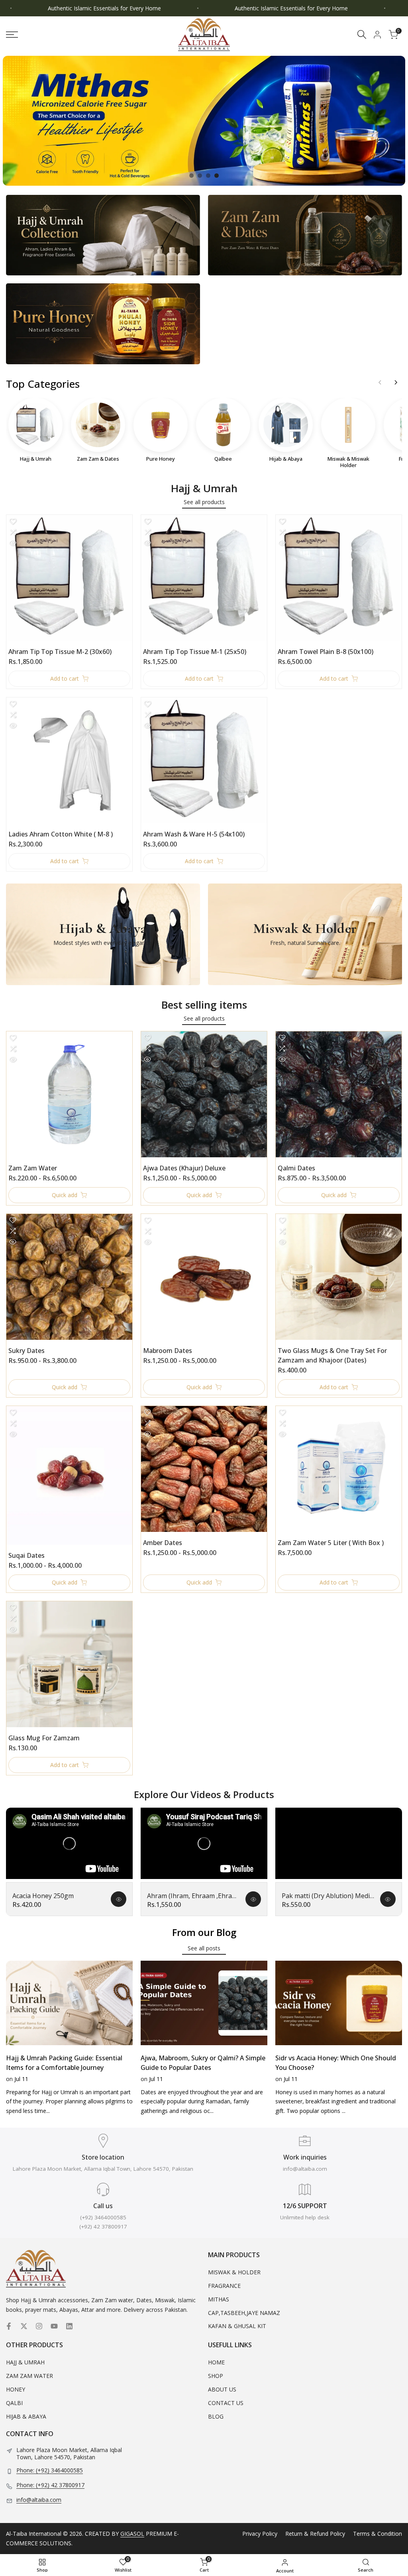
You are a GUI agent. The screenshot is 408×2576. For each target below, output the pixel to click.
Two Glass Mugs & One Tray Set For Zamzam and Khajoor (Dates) (332, 1355)
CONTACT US (226, 2403)
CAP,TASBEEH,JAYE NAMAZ (244, 2313)
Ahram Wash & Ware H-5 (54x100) (194, 834)
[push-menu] (12, 35)
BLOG (216, 2416)
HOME (216, 2362)
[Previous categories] (380, 383)
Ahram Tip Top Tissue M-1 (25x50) (195, 652)
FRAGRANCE (224, 2286)
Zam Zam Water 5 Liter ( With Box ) (331, 1543)
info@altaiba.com (39, 2500)
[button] (13, 521)
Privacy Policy (260, 2534)
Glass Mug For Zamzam (44, 1738)
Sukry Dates (26, 1351)
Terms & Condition (378, 2534)
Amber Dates (163, 1543)
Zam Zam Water (33, 1168)
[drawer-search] (362, 34)
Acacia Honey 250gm (43, 1896)
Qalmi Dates (296, 1168)
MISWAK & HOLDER (234, 2272)
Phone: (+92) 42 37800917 (50, 2485)
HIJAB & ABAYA (26, 2416)
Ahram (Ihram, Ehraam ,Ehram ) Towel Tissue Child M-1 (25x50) (193, 1896)
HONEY (16, 2389)
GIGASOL (132, 2534)
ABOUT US (222, 2389)
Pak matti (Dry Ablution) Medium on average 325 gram (328, 1896)
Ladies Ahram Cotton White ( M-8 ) (61, 834)
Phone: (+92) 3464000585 (50, 2470)
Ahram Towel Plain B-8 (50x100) (326, 652)
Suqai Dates (26, 1555)
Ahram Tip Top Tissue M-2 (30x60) (60, 652)
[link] (204, 121)
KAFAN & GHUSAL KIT (237, 2326)
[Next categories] (396, 383)
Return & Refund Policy (315, 2534)
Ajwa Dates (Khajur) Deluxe (184, 1168)
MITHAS (219, 2299)
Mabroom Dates (168, 1351)
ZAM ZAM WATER (29, 2376)
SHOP (216, 2376)
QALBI (14, 2403)
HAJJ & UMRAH (25, 2362)
